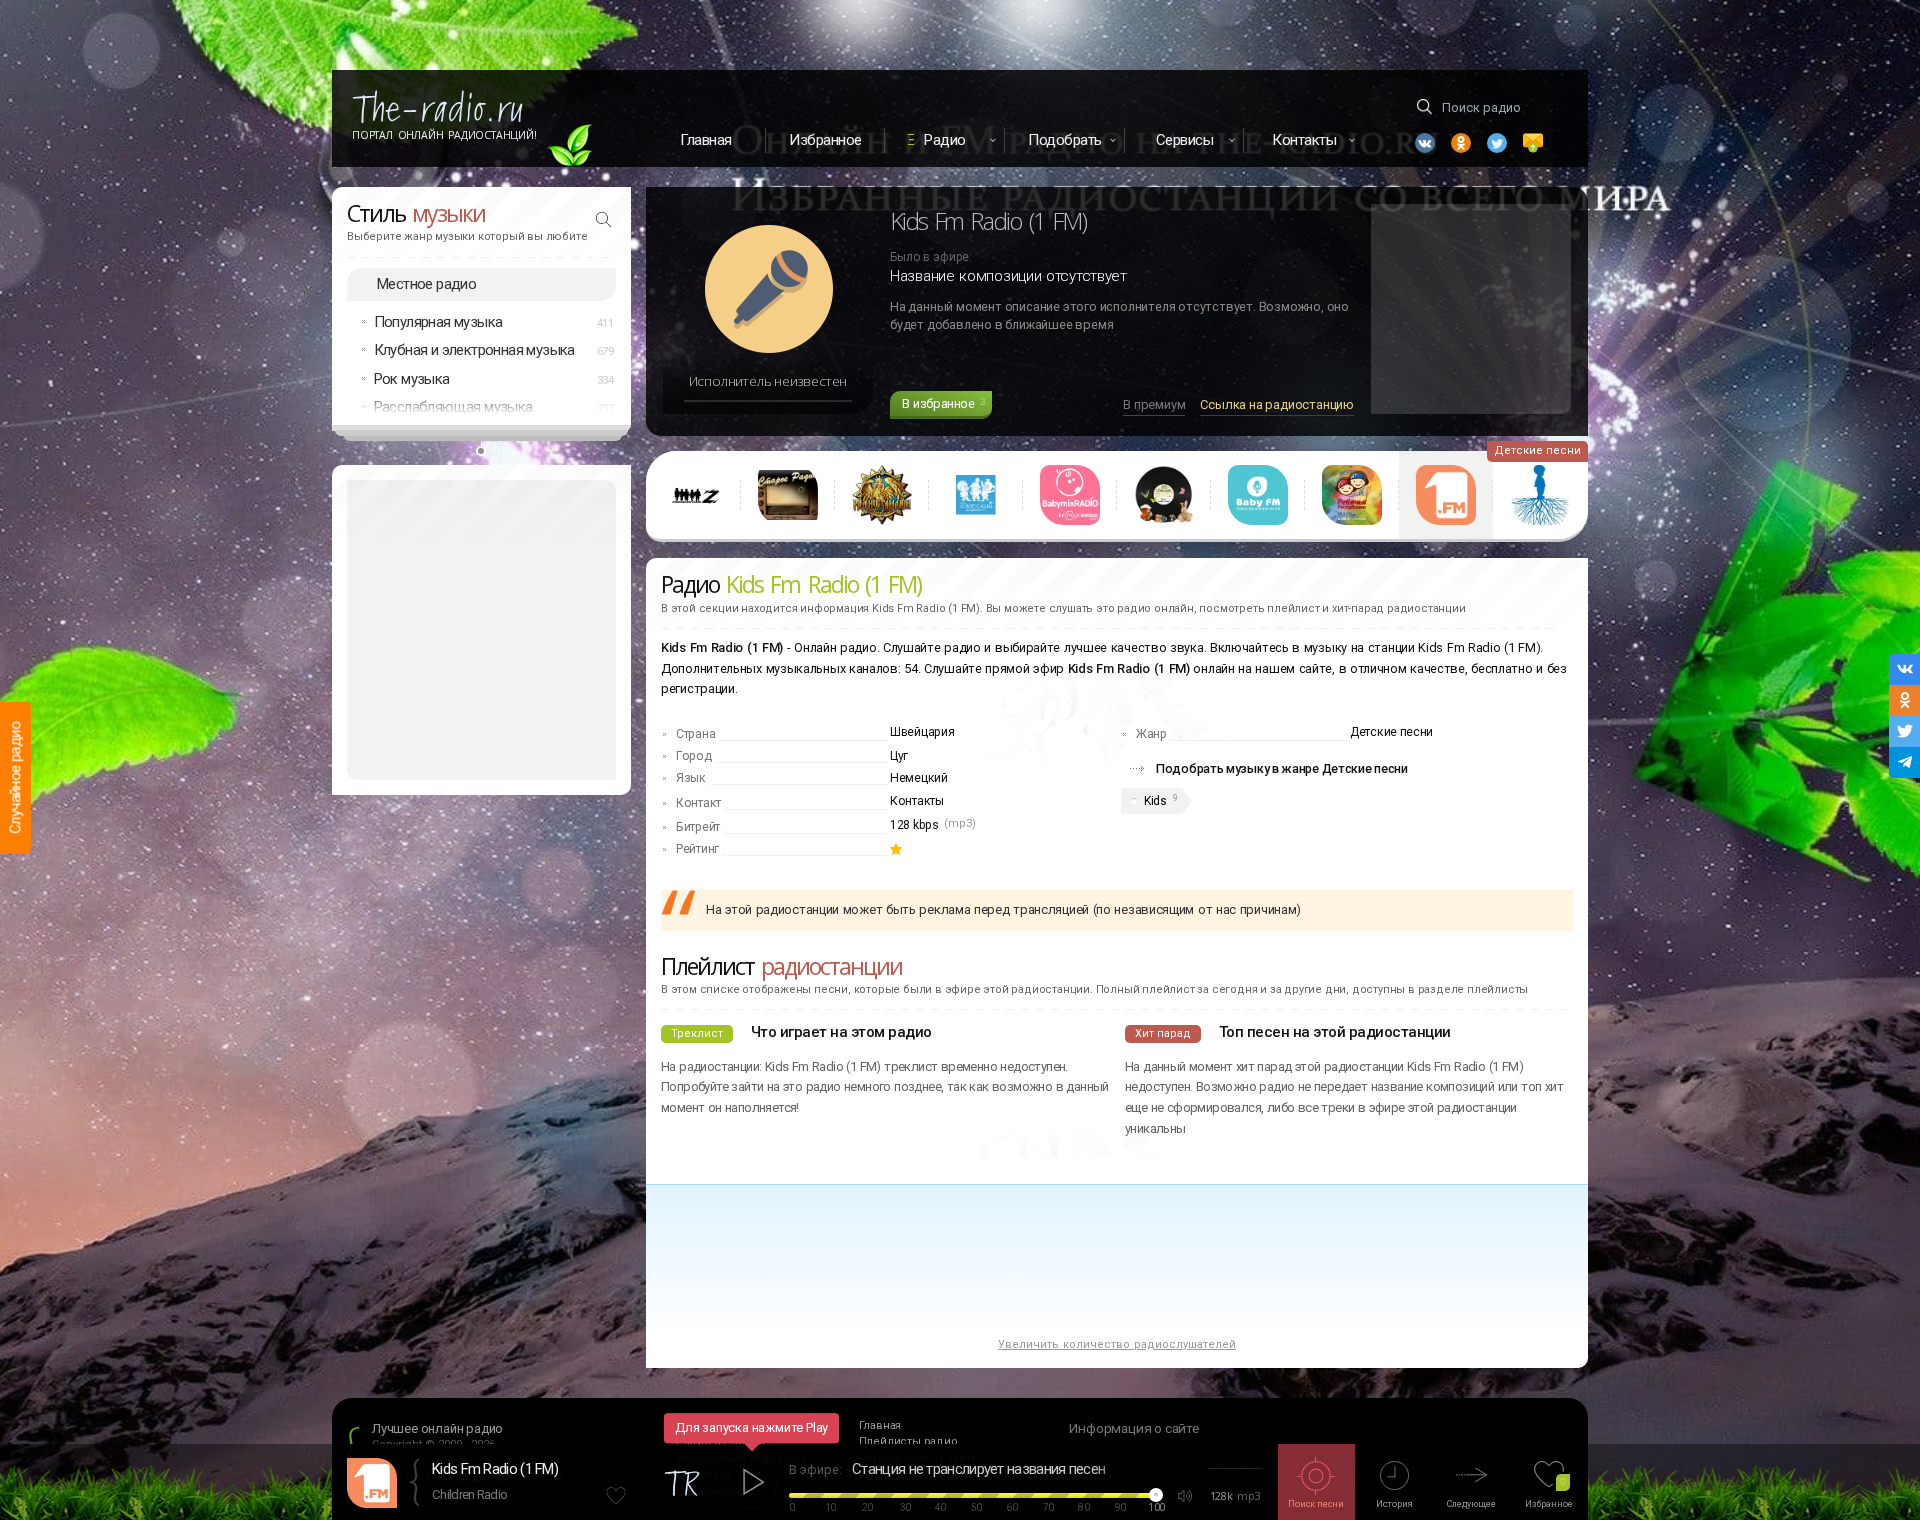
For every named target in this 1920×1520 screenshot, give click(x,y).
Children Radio (469, 1494)
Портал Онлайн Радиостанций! (444, 135)
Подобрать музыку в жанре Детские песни (1282, 768)
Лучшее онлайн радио (437, 1428)
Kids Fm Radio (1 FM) (495, 1469)
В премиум (1154, 404)
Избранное (825, 140)
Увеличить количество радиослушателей (1117, 1344)
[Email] (1533, 143)
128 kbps (914, 825)
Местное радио (426, 284)
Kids (1155, 801)
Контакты (917, 801)
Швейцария (922, 732)
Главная (706, 140)
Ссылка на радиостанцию (1277, 404)
